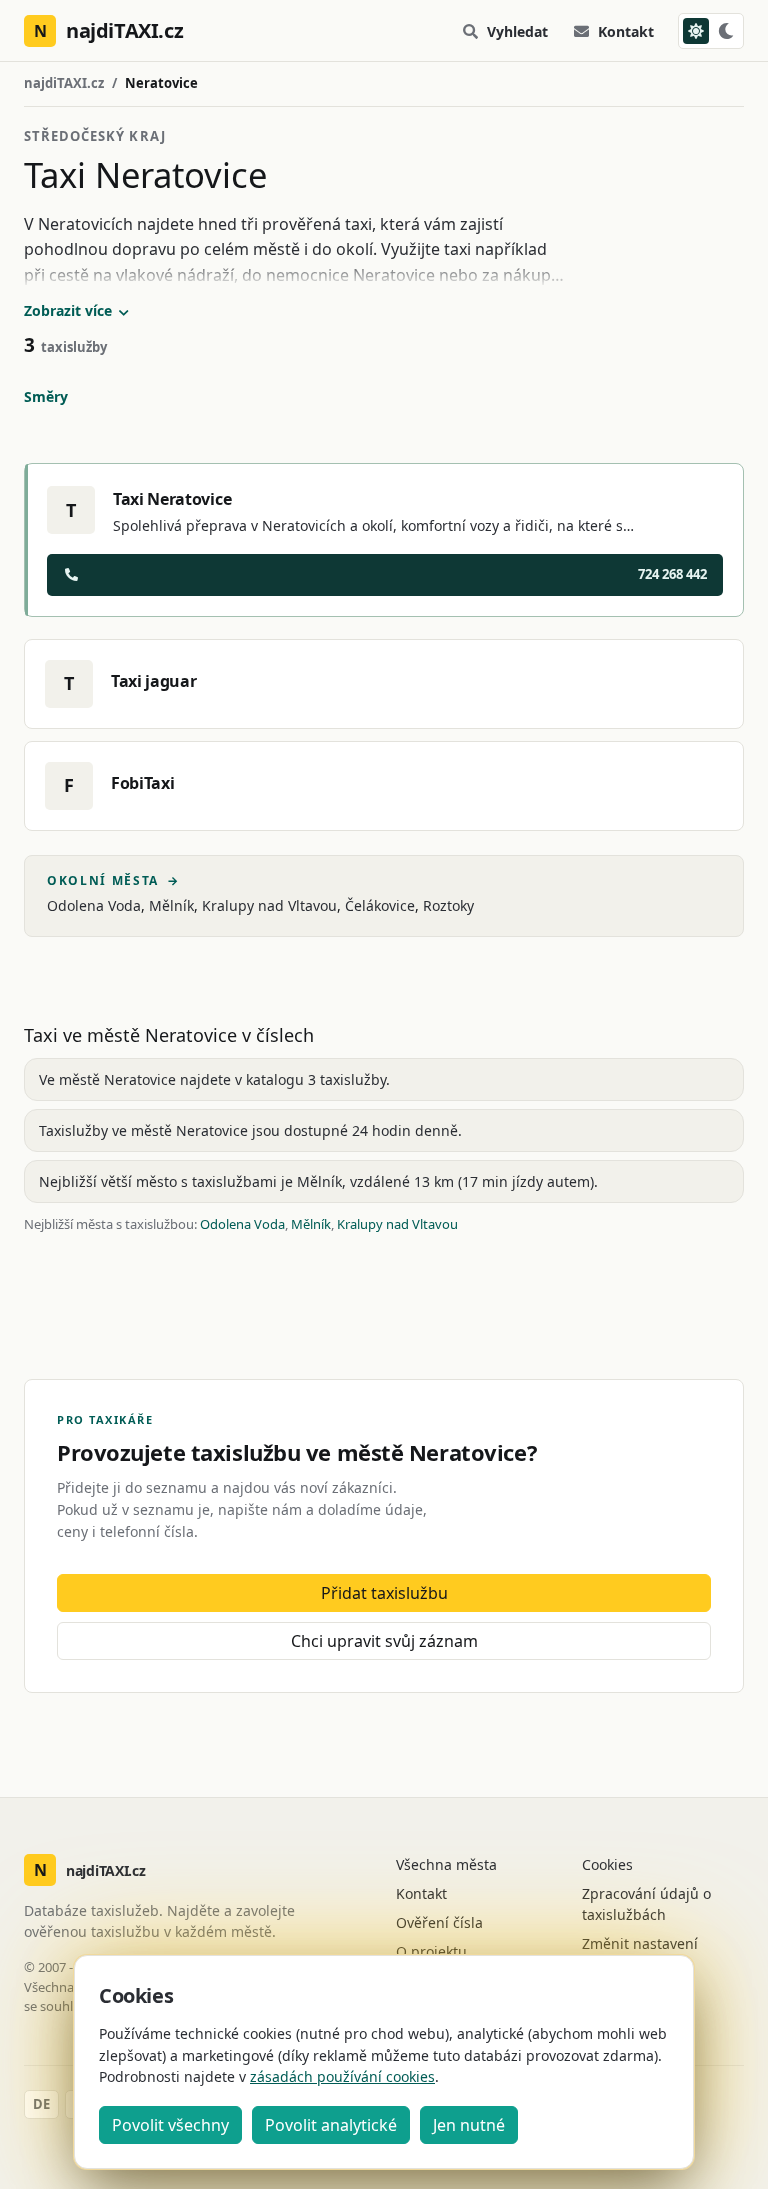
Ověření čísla (439, 1922)
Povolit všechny (170, 2125)
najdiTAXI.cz (64, 83)
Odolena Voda (94, 905)
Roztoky (448, 905)
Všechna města (446, 1864)
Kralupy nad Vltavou (269, 905)
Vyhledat (517, 31)
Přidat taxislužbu (384, 1593)
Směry (46, 396)
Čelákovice (380, 905)
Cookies (607, 1864)
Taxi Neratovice (172, 499)
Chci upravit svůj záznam (384, 1641)
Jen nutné (469, 2125)
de (41, 2104)
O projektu (431, 1951)
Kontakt (626, 31)
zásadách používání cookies (342, 2076)
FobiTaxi (142, 783)
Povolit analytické (331, 2125)
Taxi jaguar (153, 681)
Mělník (171, 905)
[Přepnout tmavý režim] (711, 31)
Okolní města (113, 881)
